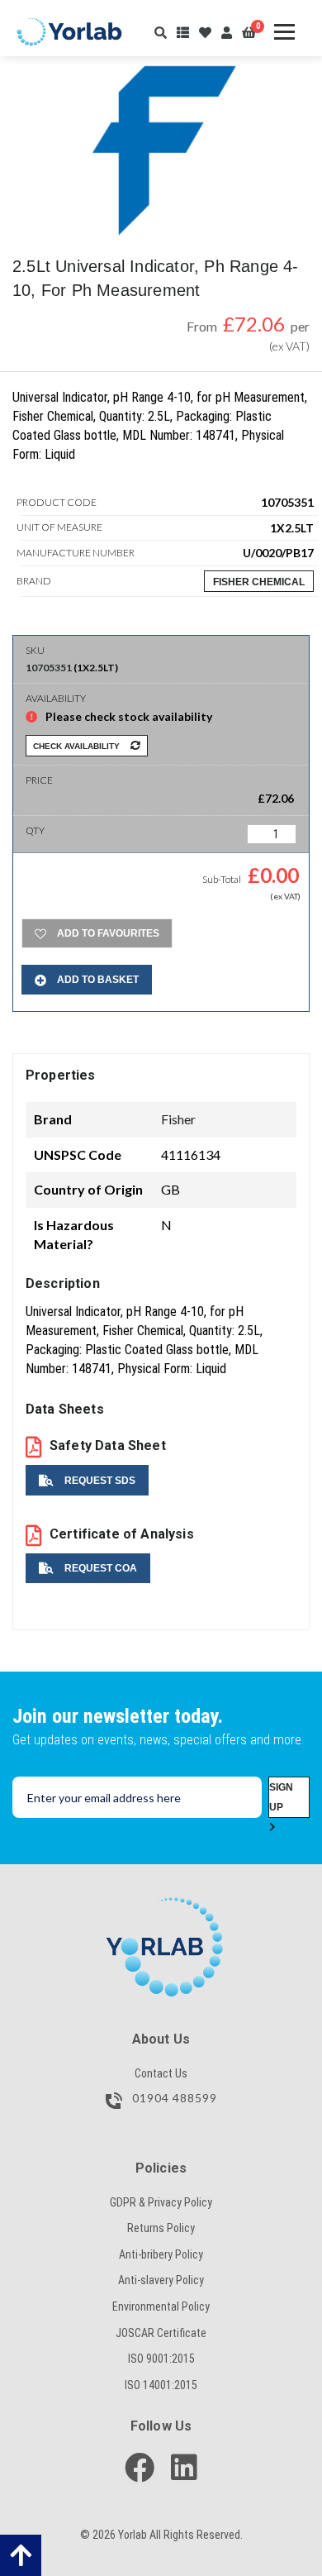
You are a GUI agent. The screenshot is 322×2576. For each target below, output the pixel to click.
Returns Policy (161, 2228)
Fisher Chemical (259, 582)
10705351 (49, 668)
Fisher (178, 1119)
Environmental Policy (161, 2306)
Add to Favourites (107, 933)
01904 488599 (173, 2099)
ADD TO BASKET (97, 980)
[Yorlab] (161, 1906)
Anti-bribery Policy (161, 2254)
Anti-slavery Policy (161, 2280)
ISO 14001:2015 (161, 2385)
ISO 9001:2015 (161, 2359)
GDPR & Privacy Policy (161, 2202)
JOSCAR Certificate (161, 2333)
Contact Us (161, 2073)
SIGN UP (281, 1797)
